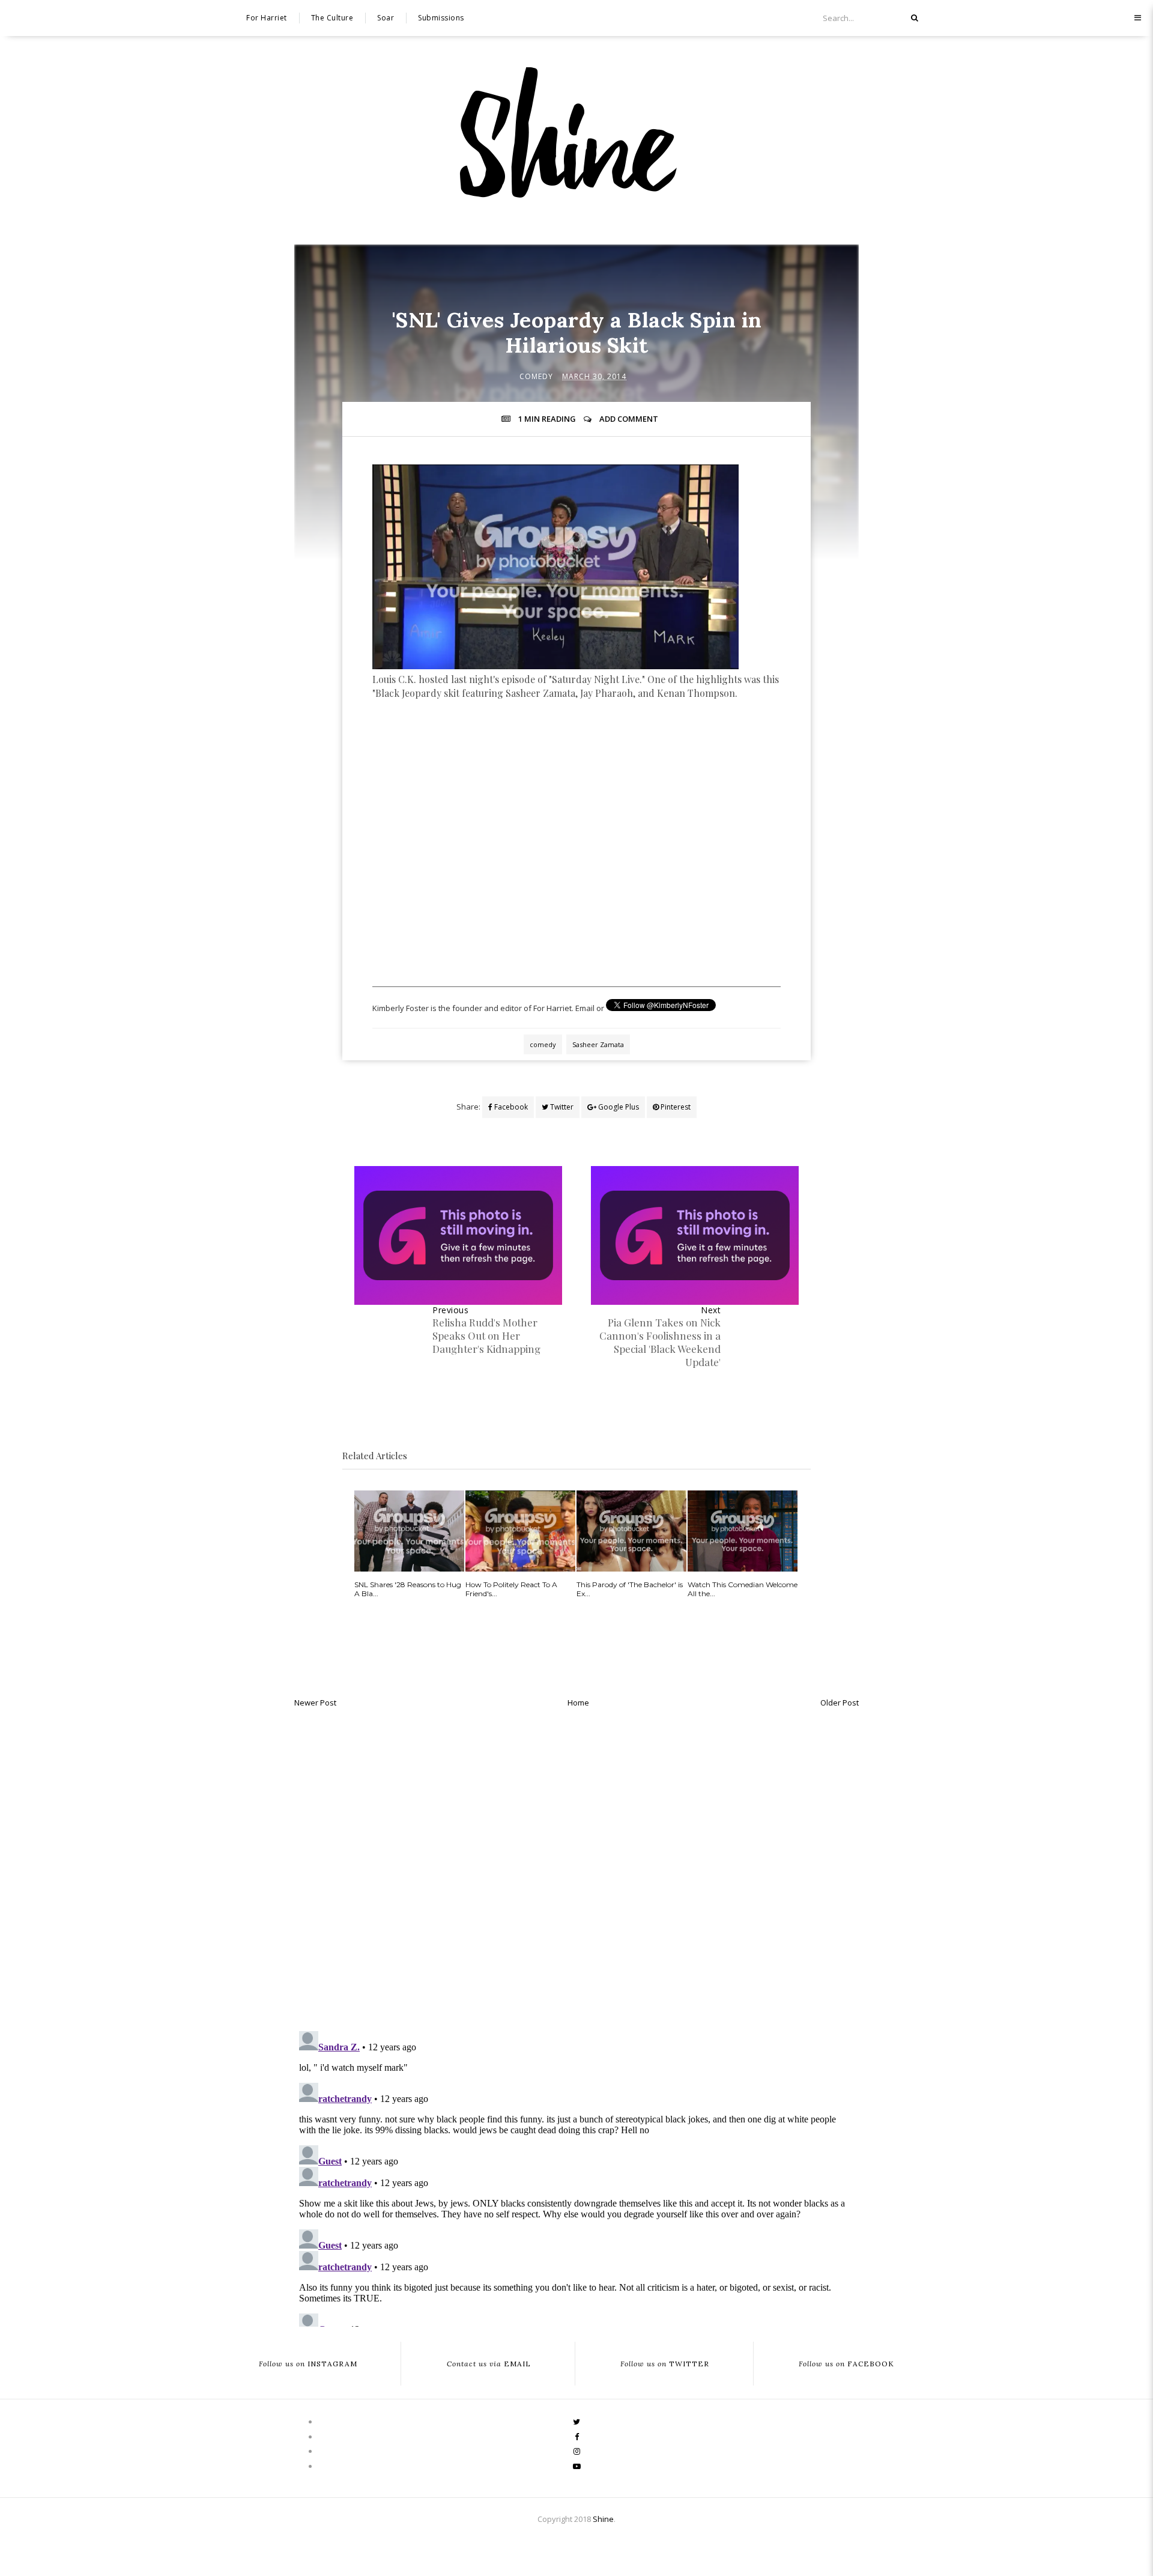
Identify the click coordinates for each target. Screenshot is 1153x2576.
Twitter (561, 1107)
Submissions (441, 18)
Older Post (840, 1703)
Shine (603, 2519)
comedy (536, 376)
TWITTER (665, 2364)
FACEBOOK (846, 2364)
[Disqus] (576, 1866)
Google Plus (618, 1107)
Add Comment (629, 419)
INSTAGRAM (308, 2364)
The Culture (332, 18)
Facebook (510, 1107)
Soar (386, 18)
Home (578, 1703)
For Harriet (267, 18)
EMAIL (489, 2364)
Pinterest (675, 1107)
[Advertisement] (576, 768)
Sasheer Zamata (598, 1044)
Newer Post (315, 1703)
